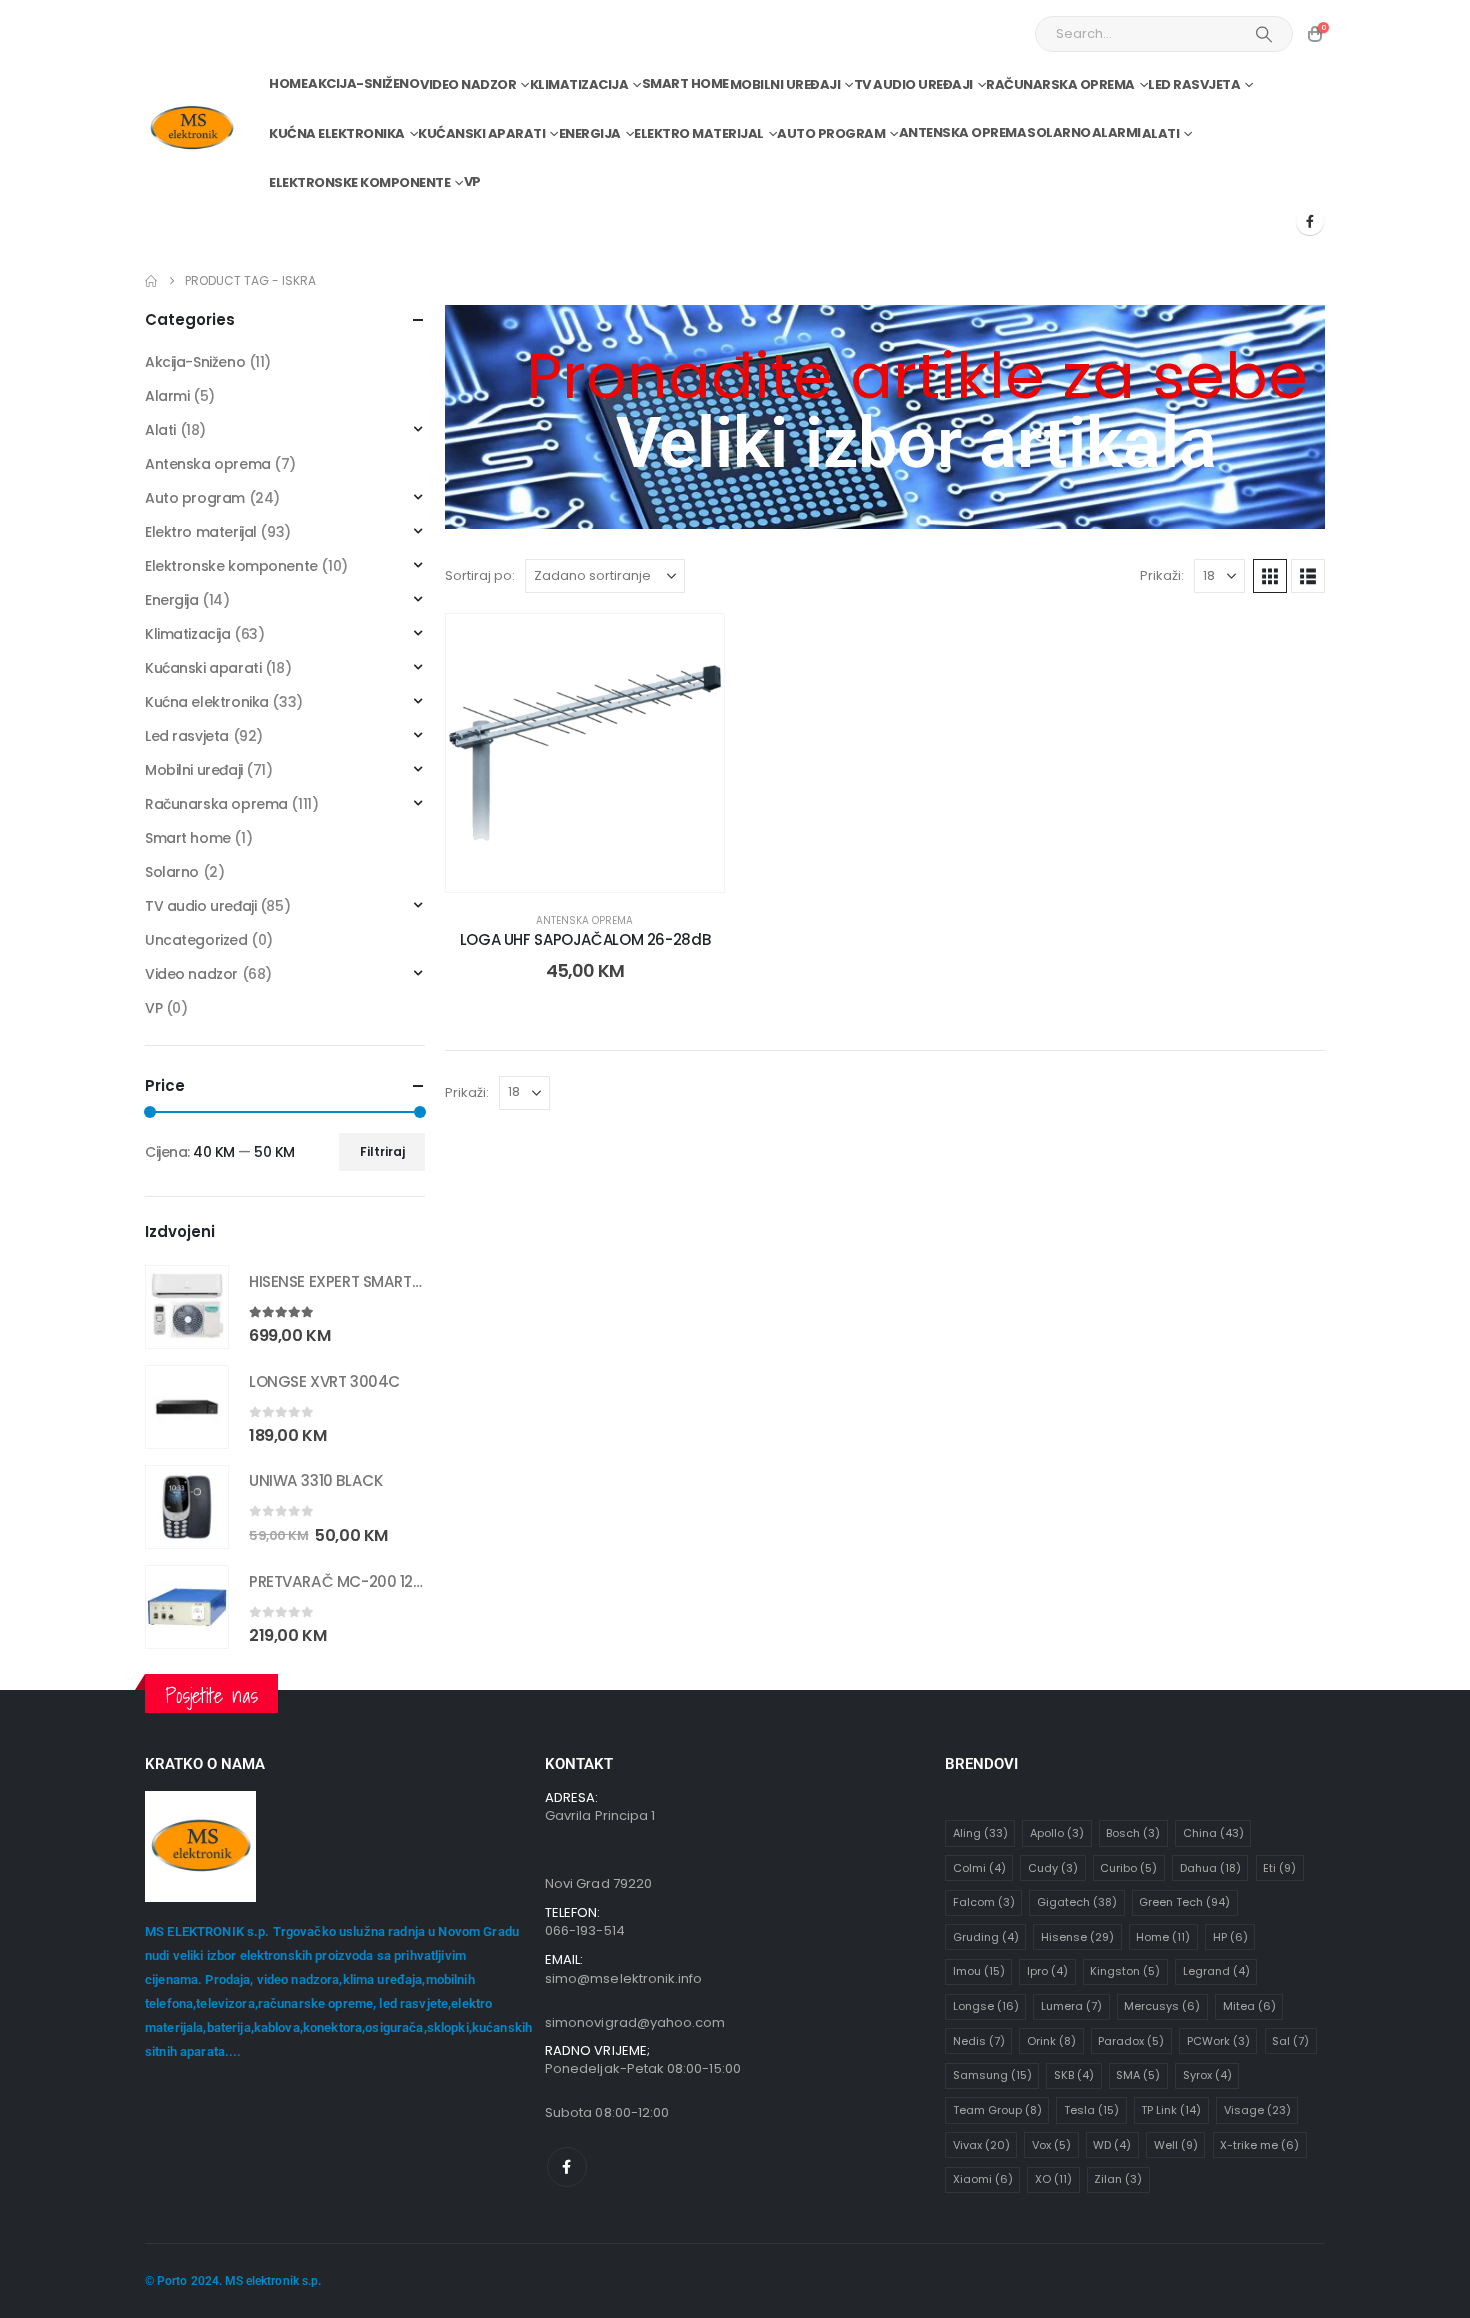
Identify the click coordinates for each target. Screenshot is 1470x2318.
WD (1112, 2145)
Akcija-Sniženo (363, 83)
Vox (1051, 2145)
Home (288, 83)
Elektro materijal (699, 133)
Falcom (984, 1902)
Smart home (685, 83)
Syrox (1207, 2075)
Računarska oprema (1060, 84)
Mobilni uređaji (785, 84)
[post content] (585, 753)
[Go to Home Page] (151, 281)
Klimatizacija (579, 84)
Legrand (1216, 1971)
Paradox (1131, 2041)
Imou (979, 1971)
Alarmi (1116, 132)
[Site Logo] (191, 128)
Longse (986, 2006)
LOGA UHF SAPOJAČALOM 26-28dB (585, 939)
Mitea (1249, 2006)
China (1213, 1833)
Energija (590, 133)
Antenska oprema (963, 132)
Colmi (979, 1868)
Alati (1161, 133)
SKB (1074, 2075)
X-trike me (1259, 2145)
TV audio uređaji (913, 84)
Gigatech (1077, 1902)
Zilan (1118, 2179)
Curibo (1128, 1868)
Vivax (981, 2145)
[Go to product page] (187, 1307)
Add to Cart (600, 871)
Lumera (1071, 2006)
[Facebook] (1310, 221)
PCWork (1218, 2041)
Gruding (986, 1937)
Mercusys (1162, 2006)
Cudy (1053, 1868)
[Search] (1264, 34)
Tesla (1091, 2110)
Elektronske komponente (359, 182)
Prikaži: (1162, 575)
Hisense (1077, 1937)
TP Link (1171, 2110)
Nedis (979, 2041)
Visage (1257, 2110)
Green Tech (1184, 1902)
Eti (1279, 1868)
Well (1176, 2145)
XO (1053, 2179)
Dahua (1210, 1868)
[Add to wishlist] (694, 644)
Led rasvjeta (1194, 84)
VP (472, 181)
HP (1230, 1937)
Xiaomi (983, 2179)
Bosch (1133, 1833)
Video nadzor (468, 84)
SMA (1138, 2075)
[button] (1270, 576)
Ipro (1047, 1971)
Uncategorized (196, 940)
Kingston (1125, 1971)
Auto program (831, 133)
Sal (1290, 2041)
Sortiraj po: (480, 575)
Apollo (1057, 1833)
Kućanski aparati (481, 133)
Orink (1051, 2041)
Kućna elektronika (337, 133)
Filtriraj (382, 1151)
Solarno (1059, 132)
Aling (980, 1833)
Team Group (997, 2110)
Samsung (992, 2075)
